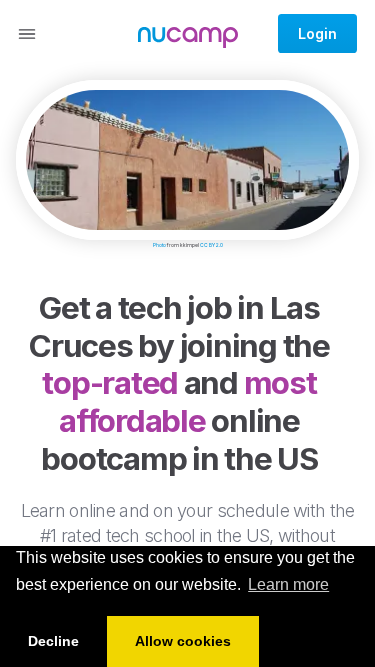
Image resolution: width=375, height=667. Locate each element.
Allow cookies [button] (183, 641)
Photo (159, 245)
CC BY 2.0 (211, 245)
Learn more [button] (288, 584)
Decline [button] (53, 641)
